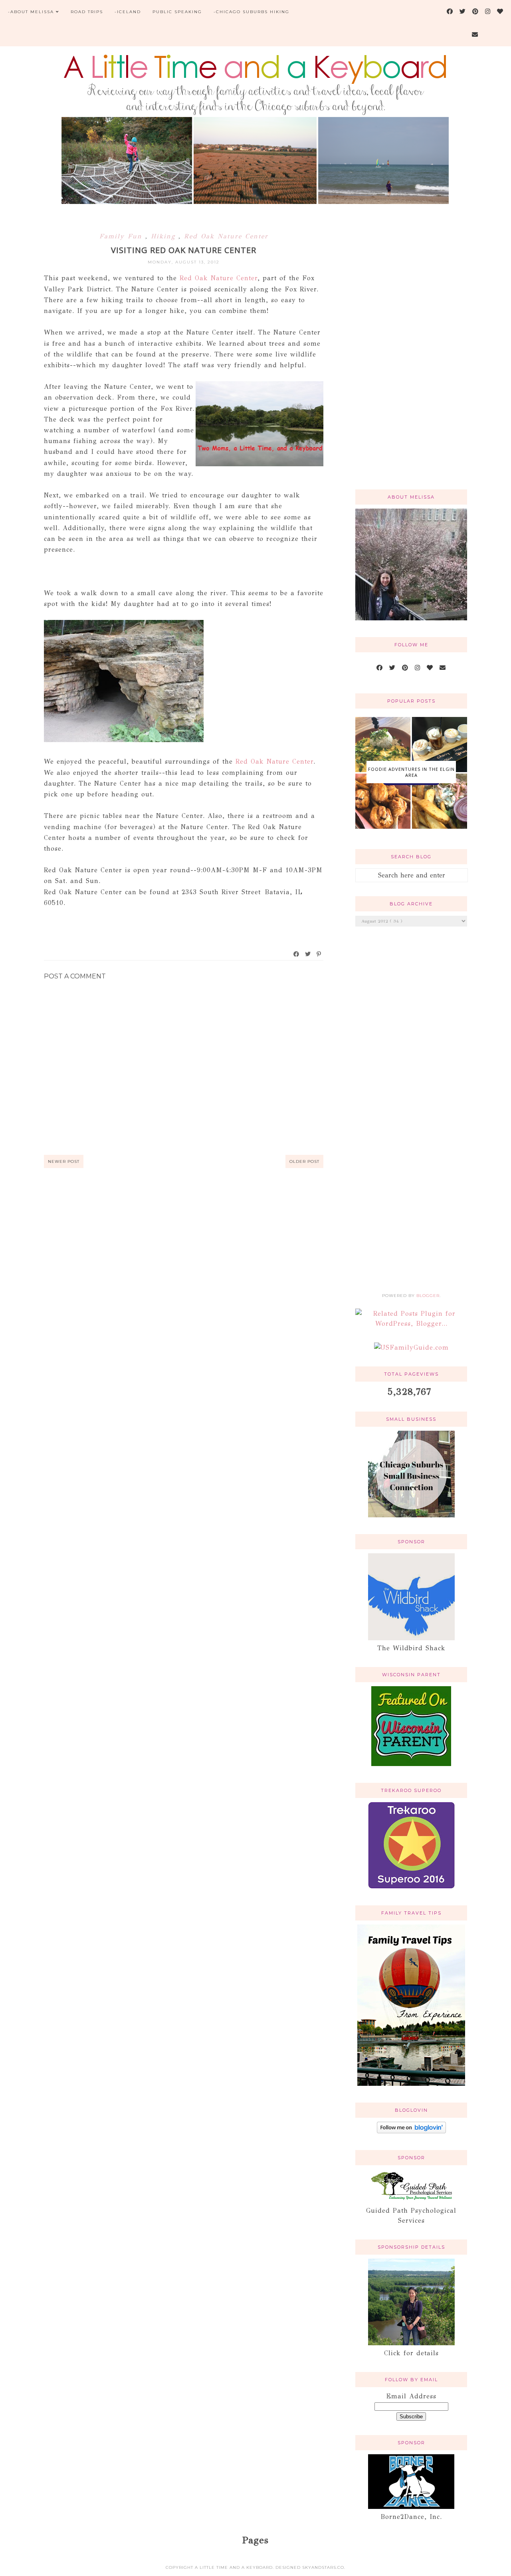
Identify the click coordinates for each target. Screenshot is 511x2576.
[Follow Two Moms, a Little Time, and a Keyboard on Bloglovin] (411, 2131)
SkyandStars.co (323, 2567)
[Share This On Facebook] (297, 954)
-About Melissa (31, 12)
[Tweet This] (308, 954)
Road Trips (87, 12)
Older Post (304, 1161)
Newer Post (64, 1161)
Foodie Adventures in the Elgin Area (411, 772)
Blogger (428, 1296)
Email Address (411, 2396)
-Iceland (128, 12)
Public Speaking (177, 12)
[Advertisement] (411, 356)
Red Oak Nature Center (226, 236)
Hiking (165, 236)
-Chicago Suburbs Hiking (252, 12)
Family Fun (122, 236)
